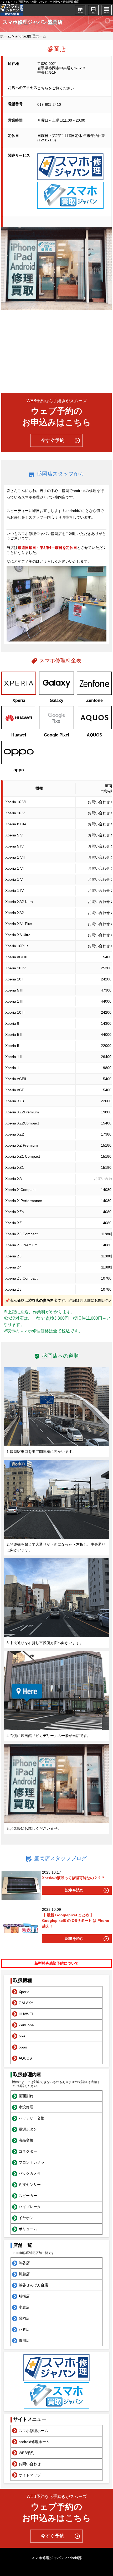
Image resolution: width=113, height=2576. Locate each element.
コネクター (28, 2151)
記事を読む (74, 1890)
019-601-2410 (49, 104)
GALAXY (26, 2003)
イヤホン (26, 2218)
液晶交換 (26, 2140)
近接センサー (30, 2185)
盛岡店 (24, 2318)
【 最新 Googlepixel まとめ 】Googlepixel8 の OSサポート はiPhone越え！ (76, 1921)
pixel (22, 2036)
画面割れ (26, 2096)
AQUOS (25, 2058)
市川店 (24, 2340)
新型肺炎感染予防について (56, 1963)
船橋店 (24, 2296)
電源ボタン (28, 2129)
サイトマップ (30, 2475)
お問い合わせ (30, 2464)
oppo (23, 2047)
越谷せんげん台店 (33, 2285)
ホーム (6, 36)
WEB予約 (26, 2453)
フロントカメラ (32, 2162)
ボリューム (28, 2229)
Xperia (24, 1992)
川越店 (24, 2274)
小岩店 (24, 2307)
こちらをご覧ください (56, 88)
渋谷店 (24, 2263)
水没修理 (26, 2107)
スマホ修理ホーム (33, 2431)
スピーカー (28, 2196)
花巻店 (24, 2329)
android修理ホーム (31, 36)
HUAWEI (26, 2014)
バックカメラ (30, 2173)
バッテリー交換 (32, 2118)
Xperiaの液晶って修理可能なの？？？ (73, 1878)
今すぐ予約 (53, 440)
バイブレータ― (32, 2207)
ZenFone (26, 2025)
